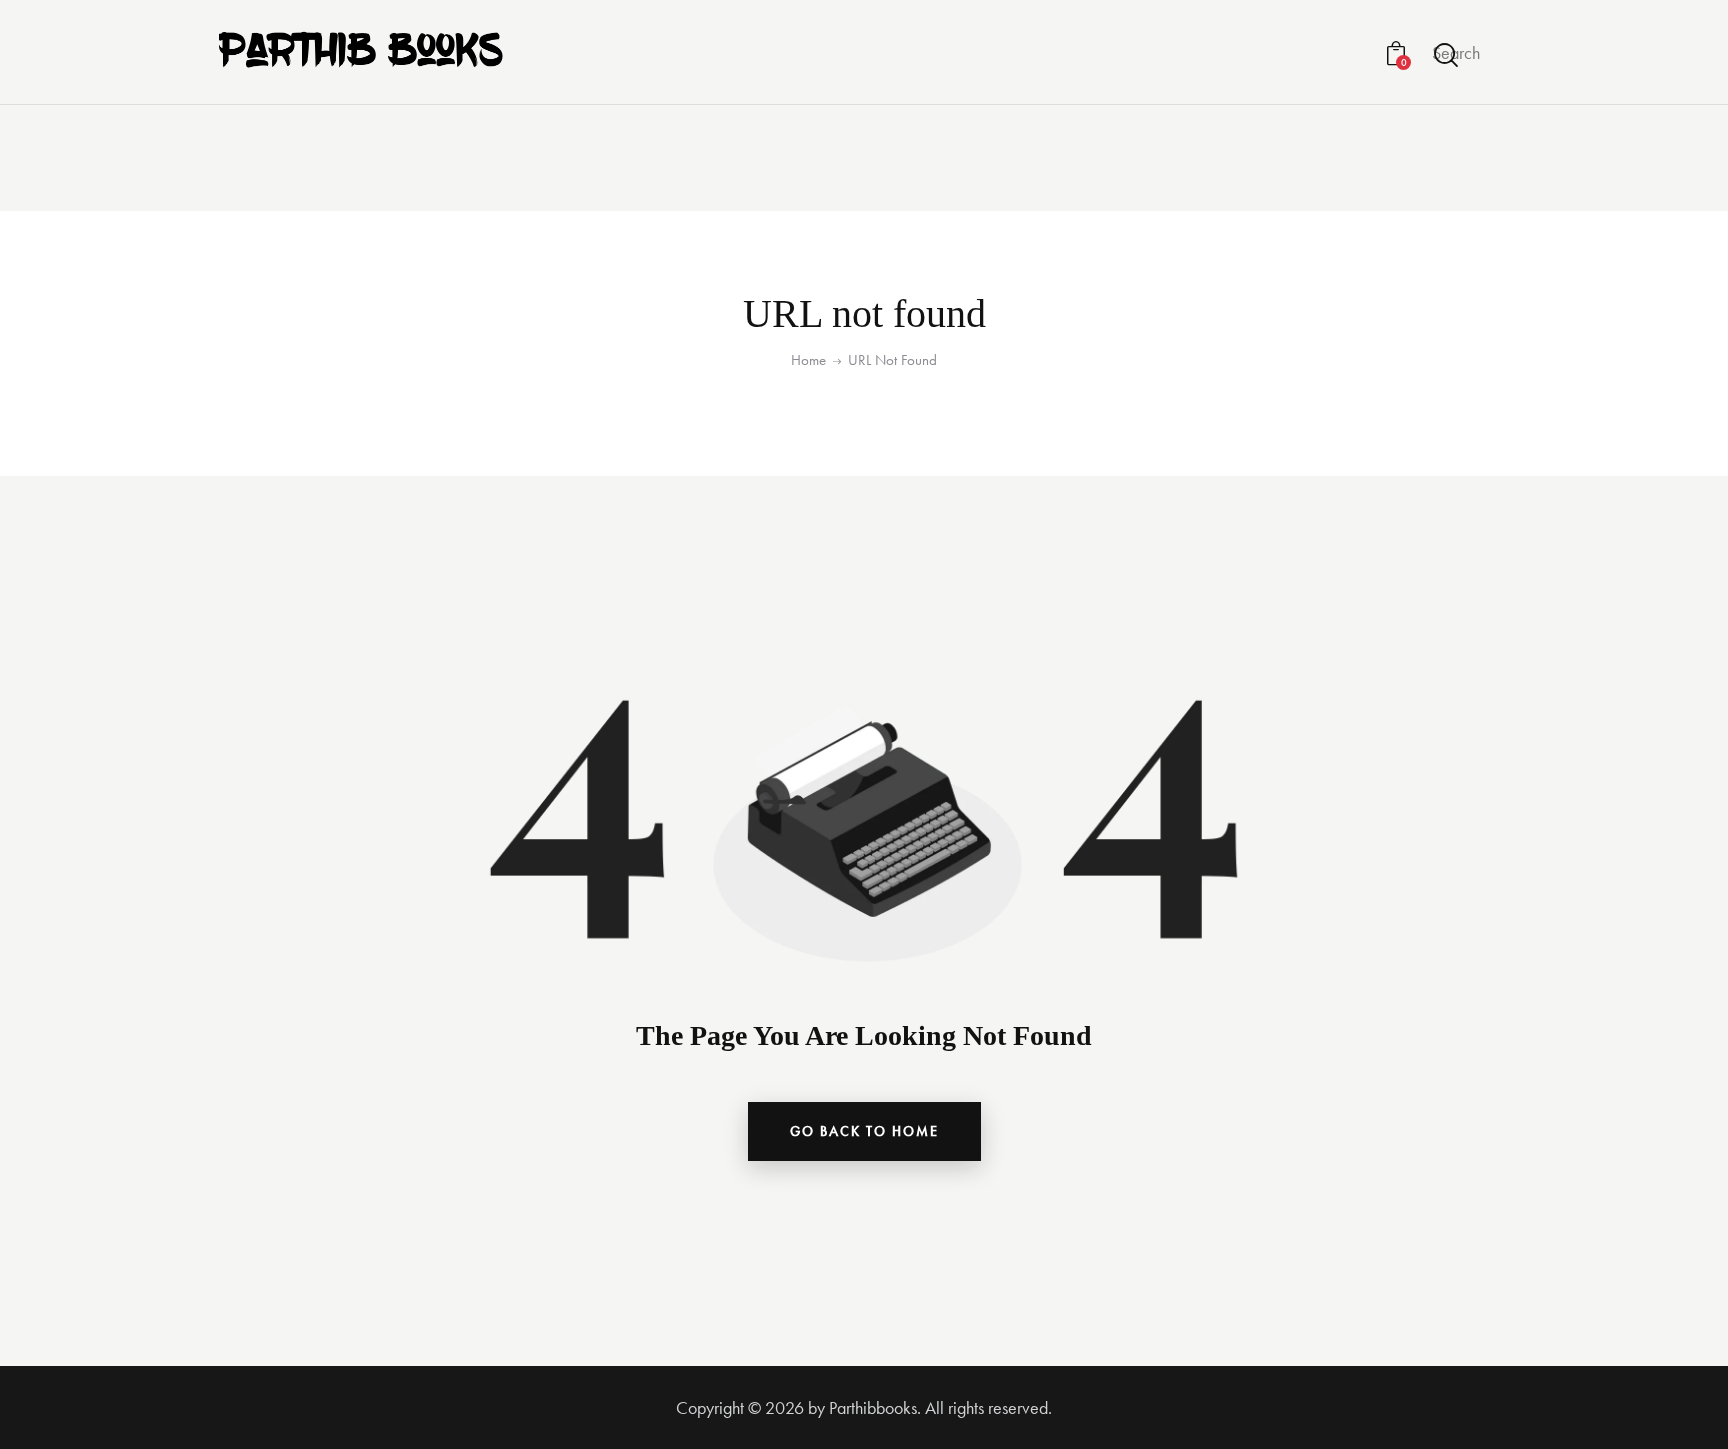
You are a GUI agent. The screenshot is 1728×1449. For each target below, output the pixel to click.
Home (808, 360)
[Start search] (1447, 55)
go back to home (864, 1131)
